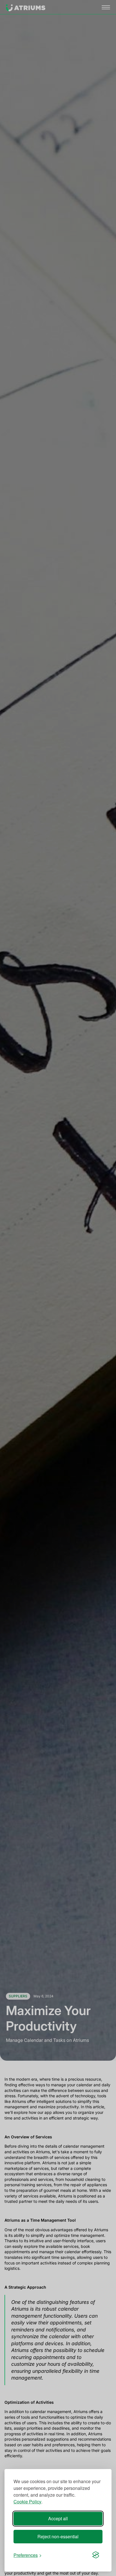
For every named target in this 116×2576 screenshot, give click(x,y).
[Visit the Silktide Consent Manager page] (96, 2555)
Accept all (58, 2518)
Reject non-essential (58, 2536)
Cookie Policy (27, 2502)
